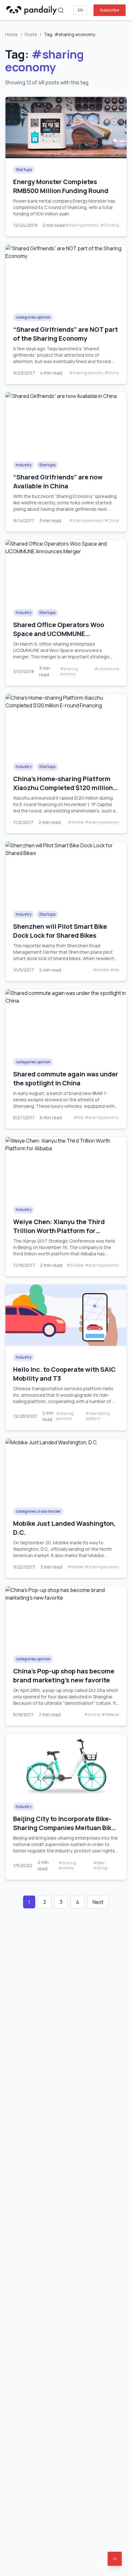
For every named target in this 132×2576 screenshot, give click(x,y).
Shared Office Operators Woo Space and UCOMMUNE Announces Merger (59, 634)
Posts (31, 34)
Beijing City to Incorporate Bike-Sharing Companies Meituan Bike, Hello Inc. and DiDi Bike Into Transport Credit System (65, 1832)
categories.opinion (33, 317)
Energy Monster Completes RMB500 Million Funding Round (61, 186)
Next (98, 1902)
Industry (24, 465)
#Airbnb (76, 822)
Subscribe (110, 10)
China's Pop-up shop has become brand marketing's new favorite (64, 1676)
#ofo (115, 970)
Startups (24, 170)
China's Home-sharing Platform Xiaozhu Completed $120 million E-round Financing (63, 788)
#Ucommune (107, 669)
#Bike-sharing (100, 1866)
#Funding (110, 225)
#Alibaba (75, 1265)
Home (12, 34)
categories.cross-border (38, 1511)
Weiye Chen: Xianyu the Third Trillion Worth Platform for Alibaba (59, 1231)
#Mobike (101, 970)
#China (112, 373)
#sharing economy (82, 225)
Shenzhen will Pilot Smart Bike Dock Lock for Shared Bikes (60, 931)
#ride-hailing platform (98, 1416)
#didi (79, 1118)
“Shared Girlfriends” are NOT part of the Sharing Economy (66, 334)
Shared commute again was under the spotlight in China (66, 1079)
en (80, 10)
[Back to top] (115, 2559)
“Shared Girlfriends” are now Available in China (58, 481)
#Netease (110, 1715)
